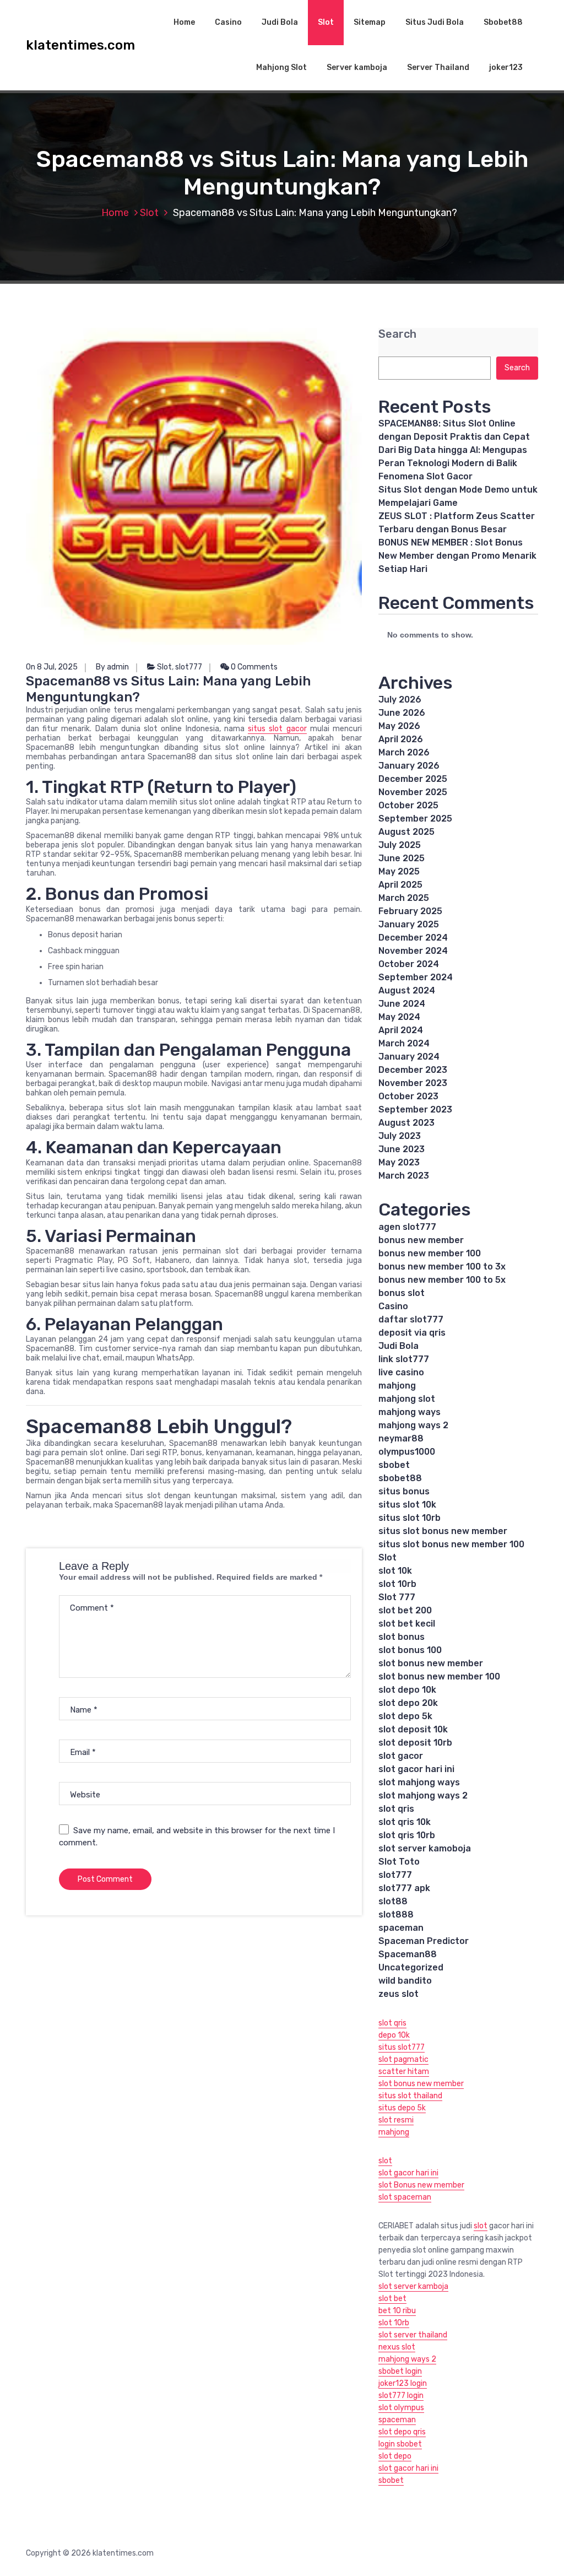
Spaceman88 (408, 1954)
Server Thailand (438, 67)
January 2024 (409, 1057)
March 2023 (404, 1176)
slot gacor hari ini (416, 1769)
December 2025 (413, 779)
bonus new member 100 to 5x (442, 1280)
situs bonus (404, 1491)
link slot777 (404, 1359)
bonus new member (421, 1240)
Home (184, 22)
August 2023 (406, 1123)
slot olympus (401, 2408)
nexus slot (397, 2347)
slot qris (396, 1809)
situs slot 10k (407, 1505)
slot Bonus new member (421, 2185)
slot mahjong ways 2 (423, 1795)
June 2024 (402, 1004)
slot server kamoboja (425, 1848)
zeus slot (398, 1994)
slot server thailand (413, 2335)
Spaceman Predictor (424, 1941)
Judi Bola (280, 22)
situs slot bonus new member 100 (451, 1544)
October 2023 (408, 1096)
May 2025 (399, 871)
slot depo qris (402, 2432)
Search (397, 334)
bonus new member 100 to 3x (442, 1267)
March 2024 (404, 1043)
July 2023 (400, 1136)
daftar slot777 (411, 1319)
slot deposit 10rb (415, 1743)
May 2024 (399, 1017)
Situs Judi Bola (435, 22)
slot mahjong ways (419, 1782)
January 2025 (409, 924)
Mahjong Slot (281, 67)
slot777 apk (404, 1888)
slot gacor (401, 1756)
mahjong (397, 1386)
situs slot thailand (410, 2096)
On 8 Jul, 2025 (52, 667)
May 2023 (399, 1162)
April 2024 (401, 1030)
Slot (326, 22)
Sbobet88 (503, 22)
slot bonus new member (431, 1663)
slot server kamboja (413, 2286)
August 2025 (406, 832)
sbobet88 (400, 1478)
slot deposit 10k (413, 1729)
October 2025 (408, 805)
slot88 (393, 1901)
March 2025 (404, 898)
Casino (228, 22)
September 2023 (415, 1109)
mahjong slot (407, 1399)
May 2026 (399, 726)
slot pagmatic (403, 2059)
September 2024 (416, 977)
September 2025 (415, 819)
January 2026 (409, 766)
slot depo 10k (407, 1690)
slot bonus (402, 1637)
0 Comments (253, 667)
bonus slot (402, 1293)
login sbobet (400, 2444)
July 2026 (400, 700)
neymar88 (401, 1438)
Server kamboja (357, 67)
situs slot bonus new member (443, 1531)
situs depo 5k (402, 2108)
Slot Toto (399, 1862)
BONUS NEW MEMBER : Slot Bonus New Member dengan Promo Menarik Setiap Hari (457, 556)
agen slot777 (407, 1227)
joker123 (506, 67)
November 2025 (413, 792)
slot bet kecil (407, 1624)
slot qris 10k (405, 1822)
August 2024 (407, 990)
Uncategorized (411, 1967)
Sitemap (370, 22)
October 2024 (409, 964)
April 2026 (401, 739)
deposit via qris (412, 1333)
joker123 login (403, 2383)
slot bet (392, 2299)
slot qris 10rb (407, 1835)
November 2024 (413, 951)
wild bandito (405, 1981)
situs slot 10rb (410, 1518)
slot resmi (396, 2120)
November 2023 (413, 1083)
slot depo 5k (405, 1716)
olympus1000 (407, 1452)
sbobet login (400, 2371)
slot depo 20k (408, 1703)
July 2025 (400, 845)
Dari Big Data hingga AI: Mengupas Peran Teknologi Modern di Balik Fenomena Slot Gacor (453, 463)
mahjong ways (410, 1412)
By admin (112, 667)
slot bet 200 (405, 1610)
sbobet (394, 1465)
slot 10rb (397, 1584)
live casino (401, 1372)
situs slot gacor (277, 729)
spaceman (401, 1928)
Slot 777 (397, 1597)
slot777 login (401, 2396)
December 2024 (413, 938)
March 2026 (404, 752)
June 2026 (402, 713)
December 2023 (413, 1070)
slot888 (396, 1915)
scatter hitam (404, 2072)
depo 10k (394, 2035)
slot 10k (395, 1571)
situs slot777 (402, 2047)
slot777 (189, 667)
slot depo (395, 2456)
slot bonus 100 (410, 1650)
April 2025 (400, 885)
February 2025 (410, 911)
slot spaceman (405, 2197)
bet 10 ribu (397, 2311)
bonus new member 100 (430, 1253)
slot (385, 2161)
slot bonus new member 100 (439, 1676)
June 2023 (402, 1149)
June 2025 (402, 858)
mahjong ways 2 (413, 1425)
